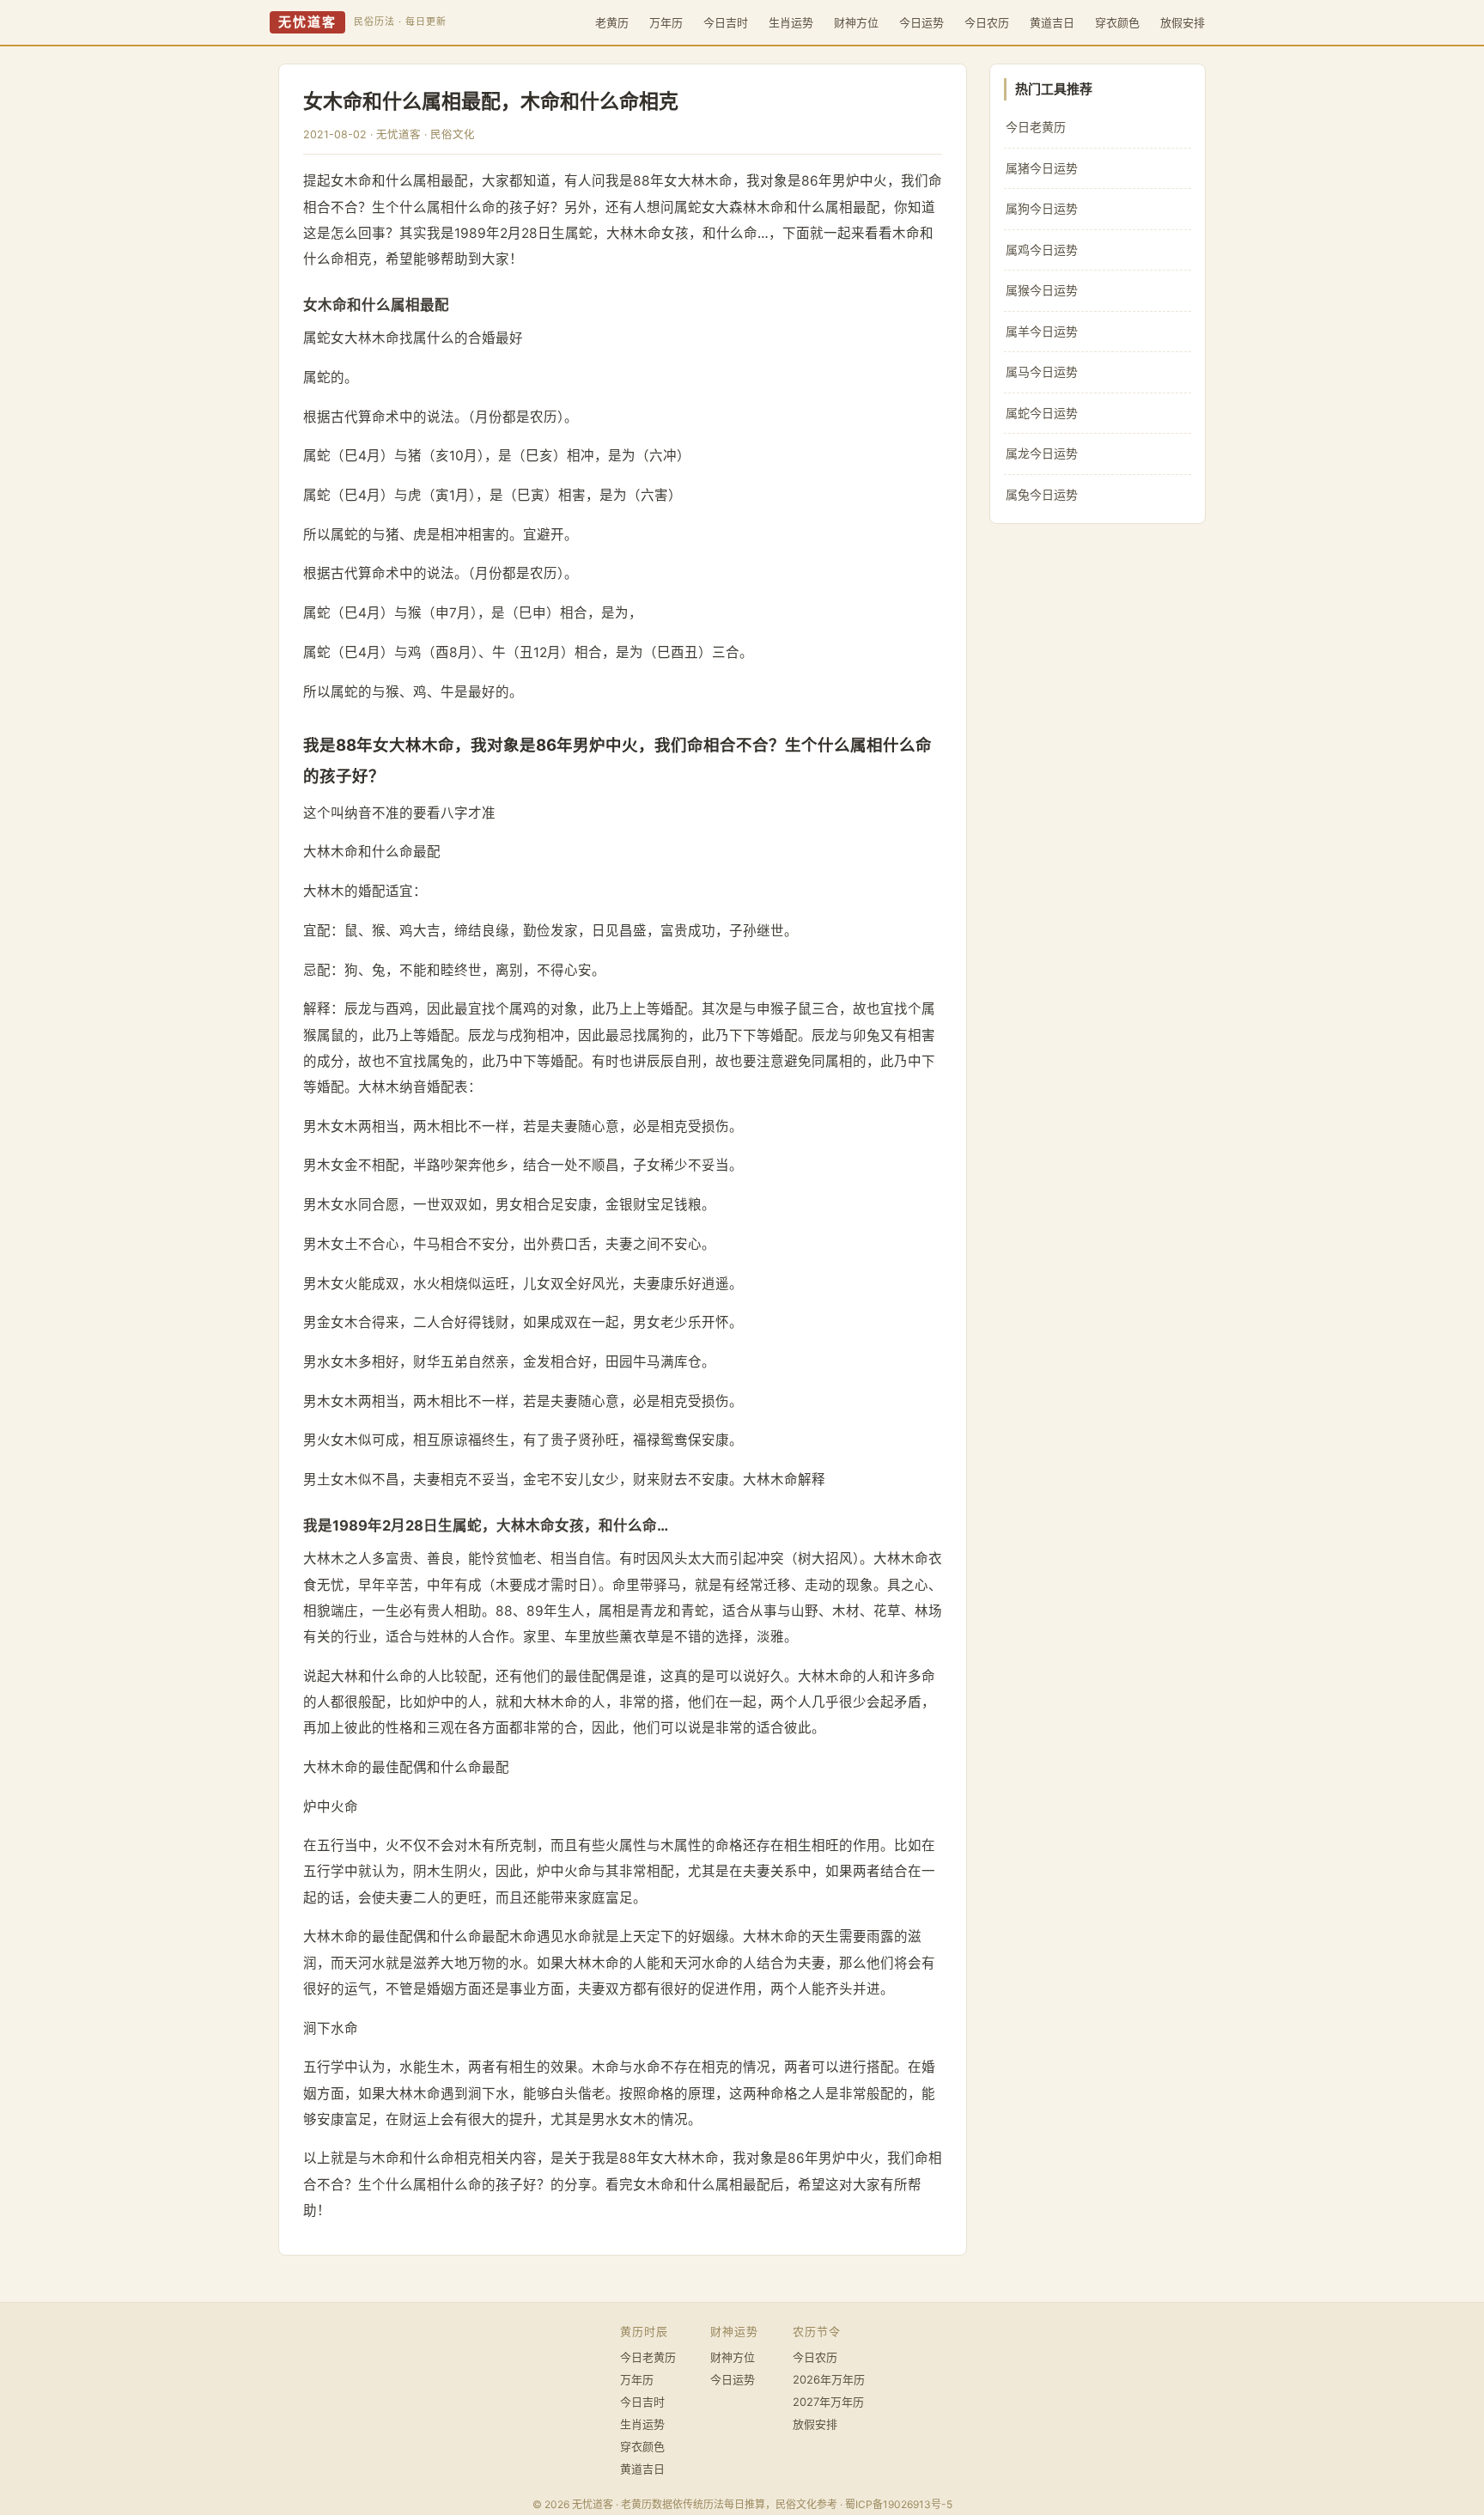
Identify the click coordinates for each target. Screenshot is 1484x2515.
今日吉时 (726, 22)
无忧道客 (307, 22)
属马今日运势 (1042, 371)
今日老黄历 (1036, 127)
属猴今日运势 (1042, 290)
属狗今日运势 (1042, 208)
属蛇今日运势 (1042, 413)
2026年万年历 (829, 2379)
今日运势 (921, 22)
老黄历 (612, 22)
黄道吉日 (1052, 22)
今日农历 (987, 22)
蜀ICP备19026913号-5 (899, 2504)
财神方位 (856, 22)
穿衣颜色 (1117, 22)
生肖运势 (791, 22)
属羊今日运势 (1042, 331)
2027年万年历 (828, 2402)
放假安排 (1183, 22)
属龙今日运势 (1042, 453)
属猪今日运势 (1042, 168)
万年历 (666, 22)
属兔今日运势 (1042, 494)
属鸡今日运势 (1042, 250)
